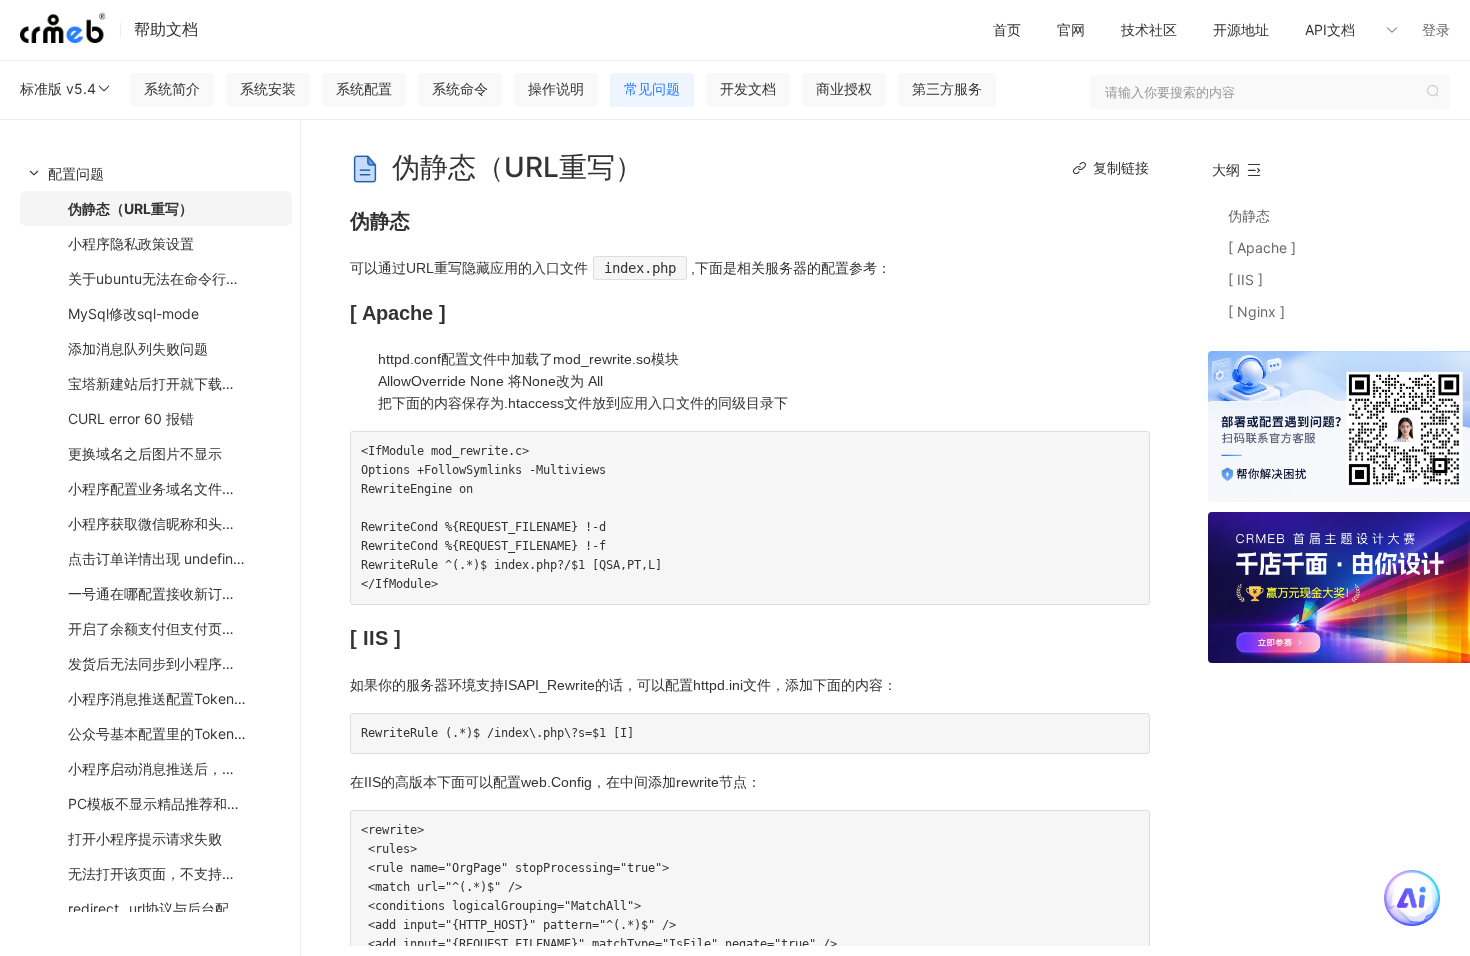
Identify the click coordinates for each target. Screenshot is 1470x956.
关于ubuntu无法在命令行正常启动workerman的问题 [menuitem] (180, 278)
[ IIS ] (1245, 279)
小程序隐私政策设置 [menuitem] (131, 243)
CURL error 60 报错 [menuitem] (131, 418)
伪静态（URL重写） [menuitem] (130, 208)
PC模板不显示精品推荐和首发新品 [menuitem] (175, 803)
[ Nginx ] (1256, 311)
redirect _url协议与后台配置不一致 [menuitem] (176, 908)
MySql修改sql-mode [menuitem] (133, 313)
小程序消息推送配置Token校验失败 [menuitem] (179, 698)
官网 (1071, 29)
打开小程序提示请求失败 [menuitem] (145, 838)
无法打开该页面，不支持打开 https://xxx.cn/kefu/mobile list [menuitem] (180, 873)
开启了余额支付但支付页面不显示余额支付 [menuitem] (180, 628)
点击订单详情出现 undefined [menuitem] (159, 558)
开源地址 (1241, 29)
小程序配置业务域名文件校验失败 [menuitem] (173, 488)
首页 (1007, 29)
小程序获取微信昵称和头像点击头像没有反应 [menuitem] (180, 523)
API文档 (1332, 29)
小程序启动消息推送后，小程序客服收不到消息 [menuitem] (180, 768)
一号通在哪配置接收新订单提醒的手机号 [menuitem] (180, 593)
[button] (1359, 30)
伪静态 (1249, 215)
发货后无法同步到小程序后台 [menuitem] (159, 663)
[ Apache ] (1262, 247)
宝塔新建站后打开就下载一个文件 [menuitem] (173, 383)
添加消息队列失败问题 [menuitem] (138, 348)
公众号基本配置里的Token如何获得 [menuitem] (179, 733)
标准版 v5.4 (58, 88)
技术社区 (1149, 29)
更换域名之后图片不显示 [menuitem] (145, 453)
